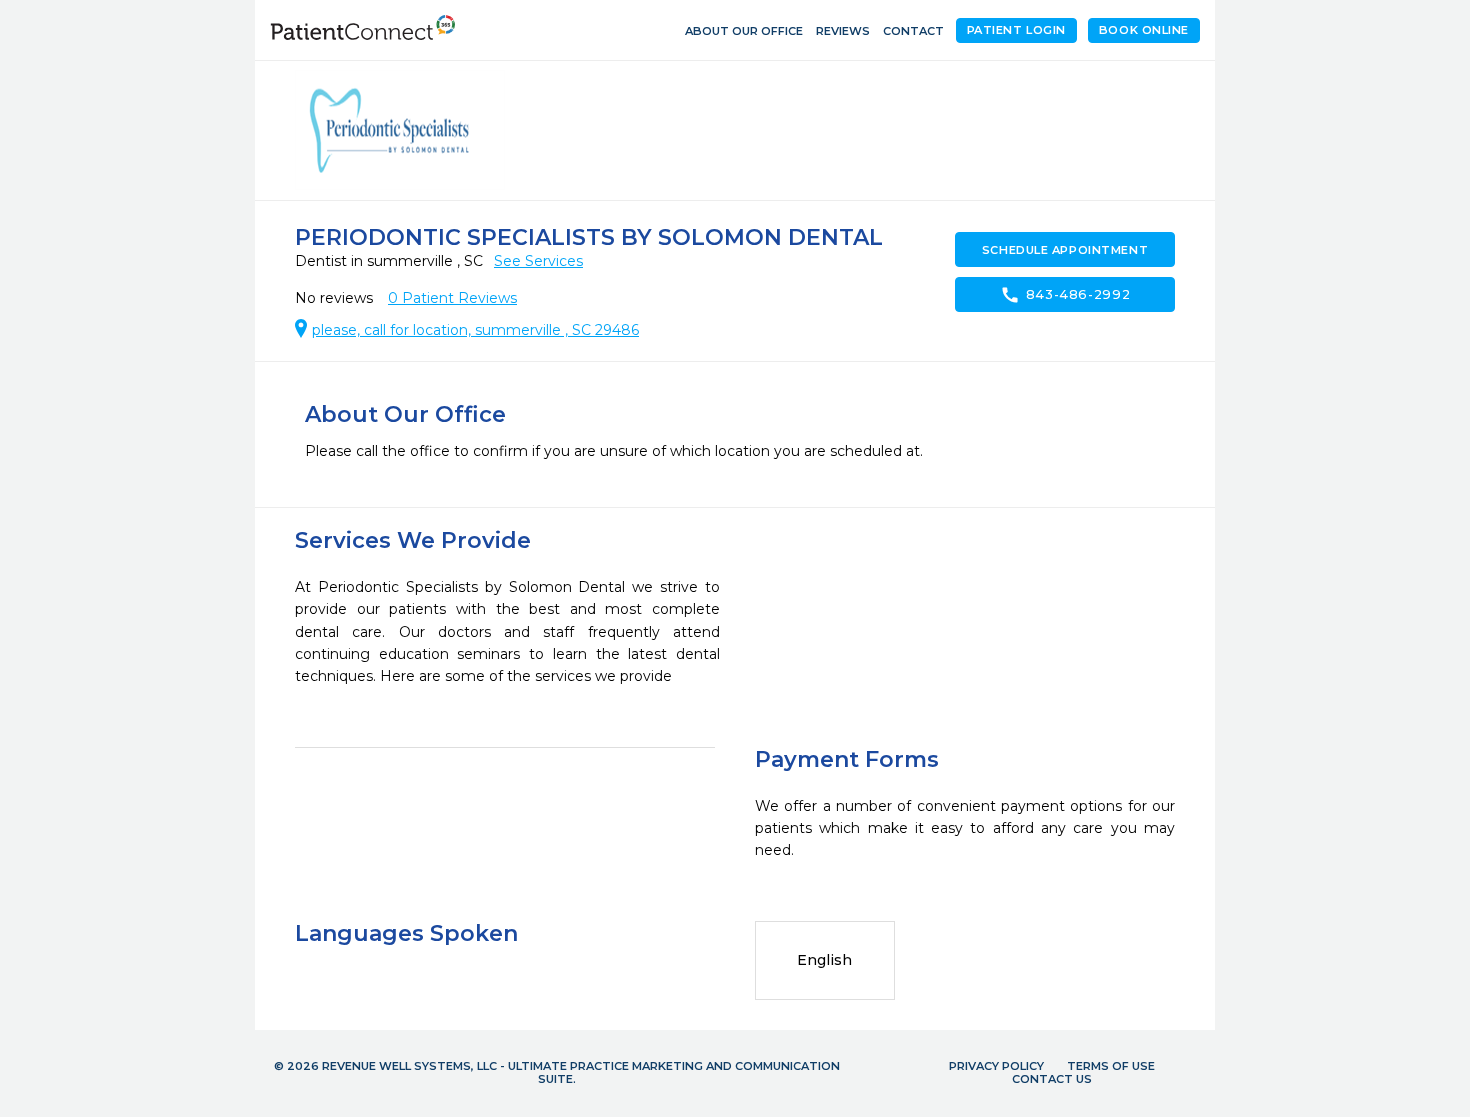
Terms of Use (1111, 1066)
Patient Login (1016, 30)
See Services (538, 261)
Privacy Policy (996, 1066)
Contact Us (1052, 1079)
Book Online (1144, 30)
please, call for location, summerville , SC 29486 (475, 330)
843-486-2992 (1065, 295)
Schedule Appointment (1065, 250)
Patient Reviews (452, 298)
